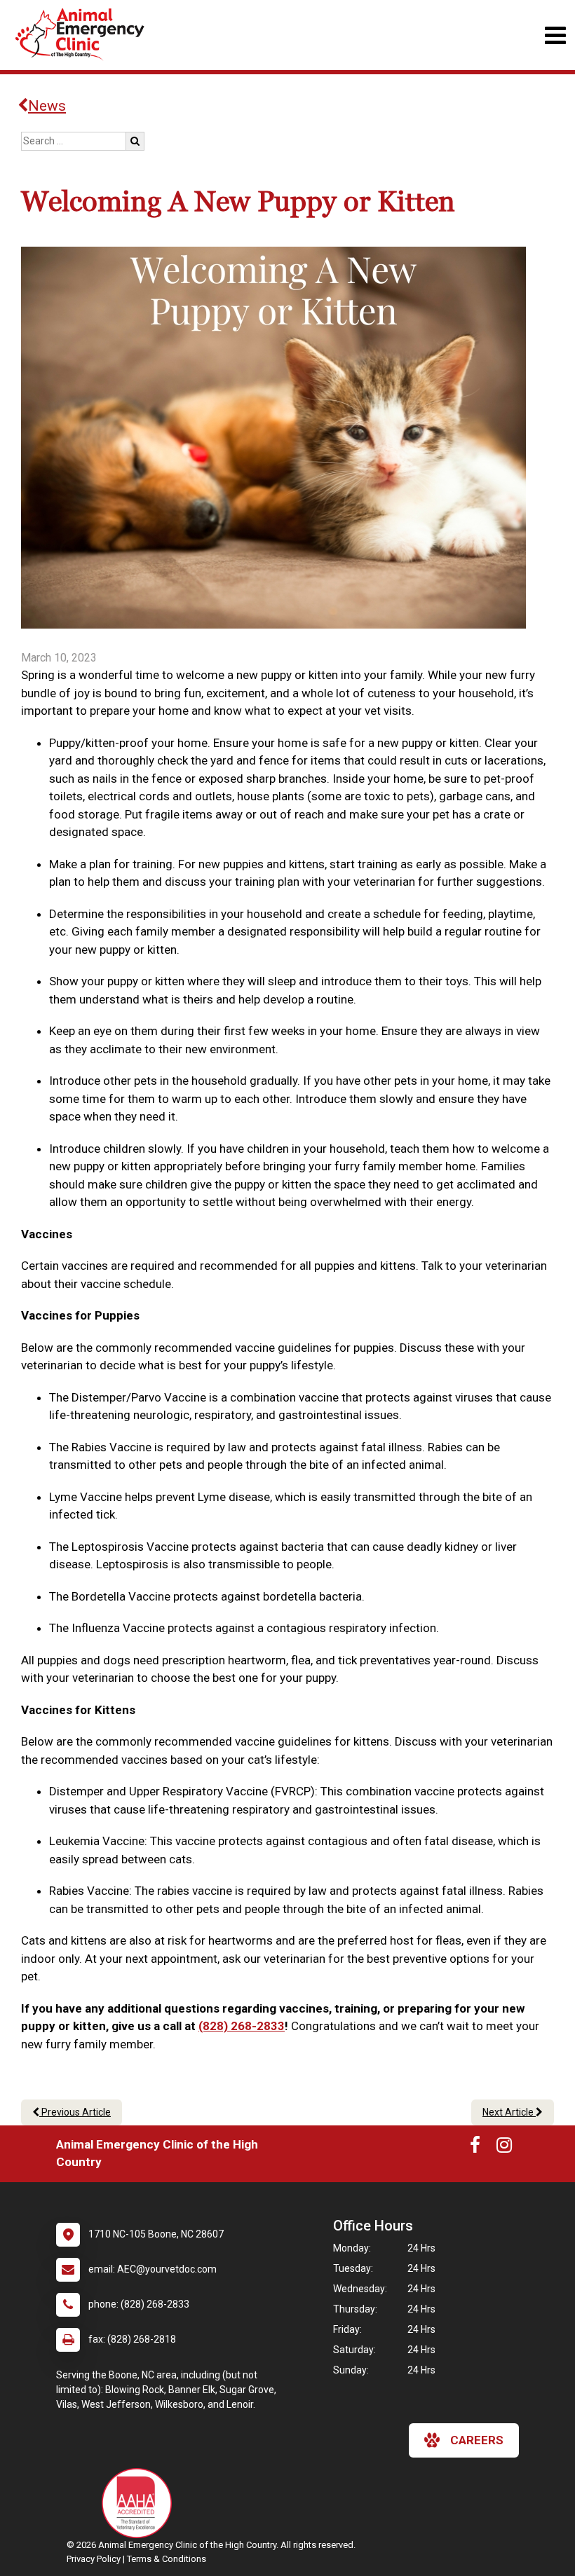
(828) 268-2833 (242, 2026)
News (47, 106)
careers (477, 2440)
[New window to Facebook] (475, 2148)
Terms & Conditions (167, 2559)
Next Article (509, 2112)
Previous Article (75, 2112)
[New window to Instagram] (504, 2148)
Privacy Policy (94, 2559)
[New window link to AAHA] (140, 2503)
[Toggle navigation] (555, 35)
